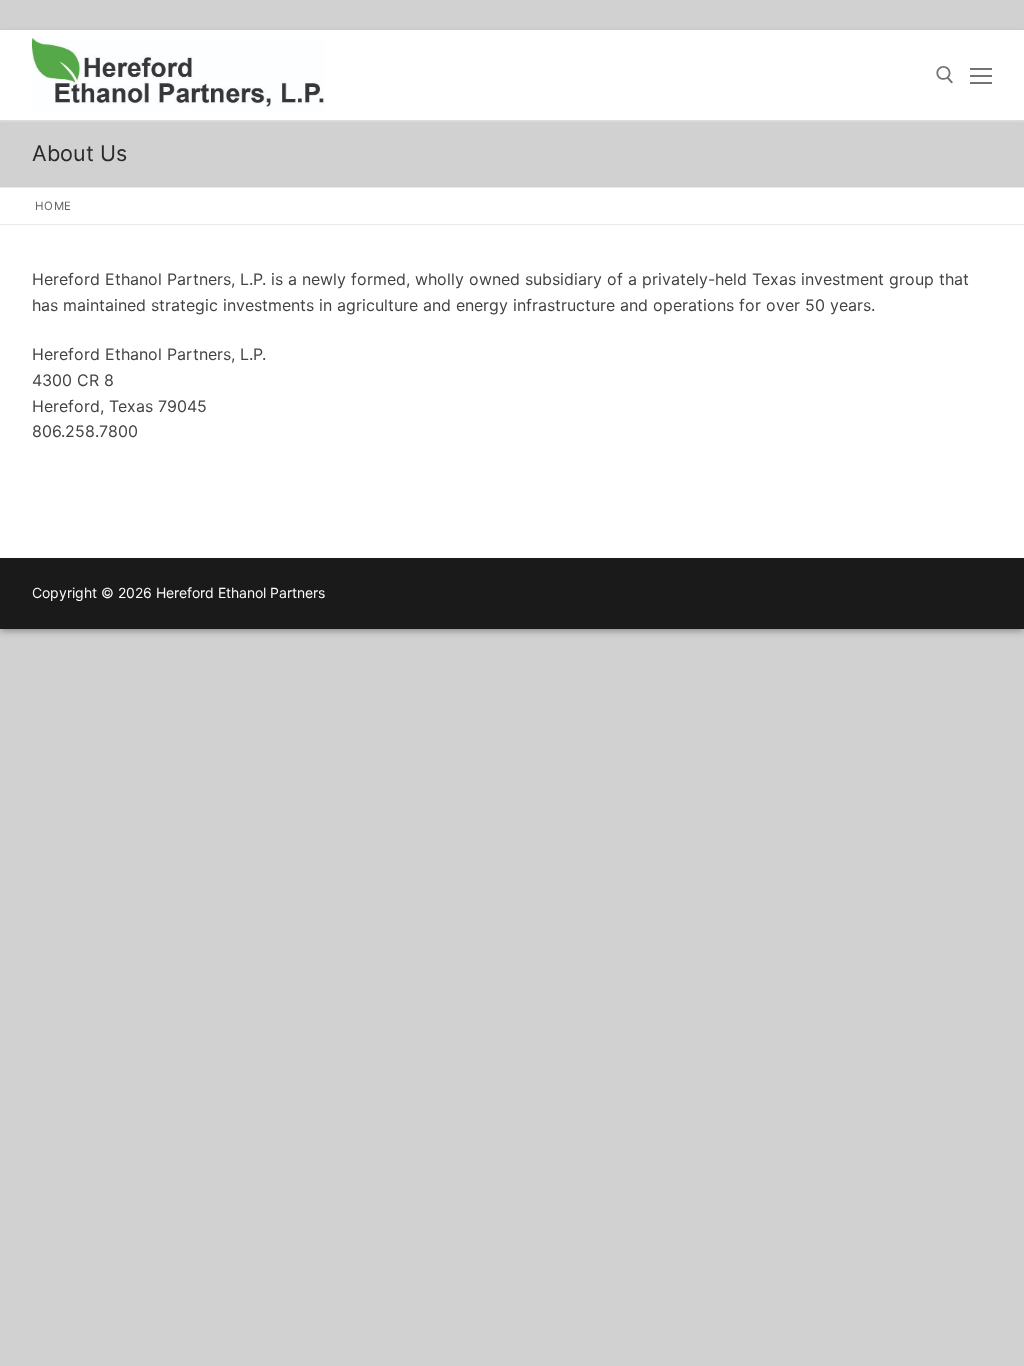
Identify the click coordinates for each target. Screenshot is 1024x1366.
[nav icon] (981, 75)
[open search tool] (945, 75)
